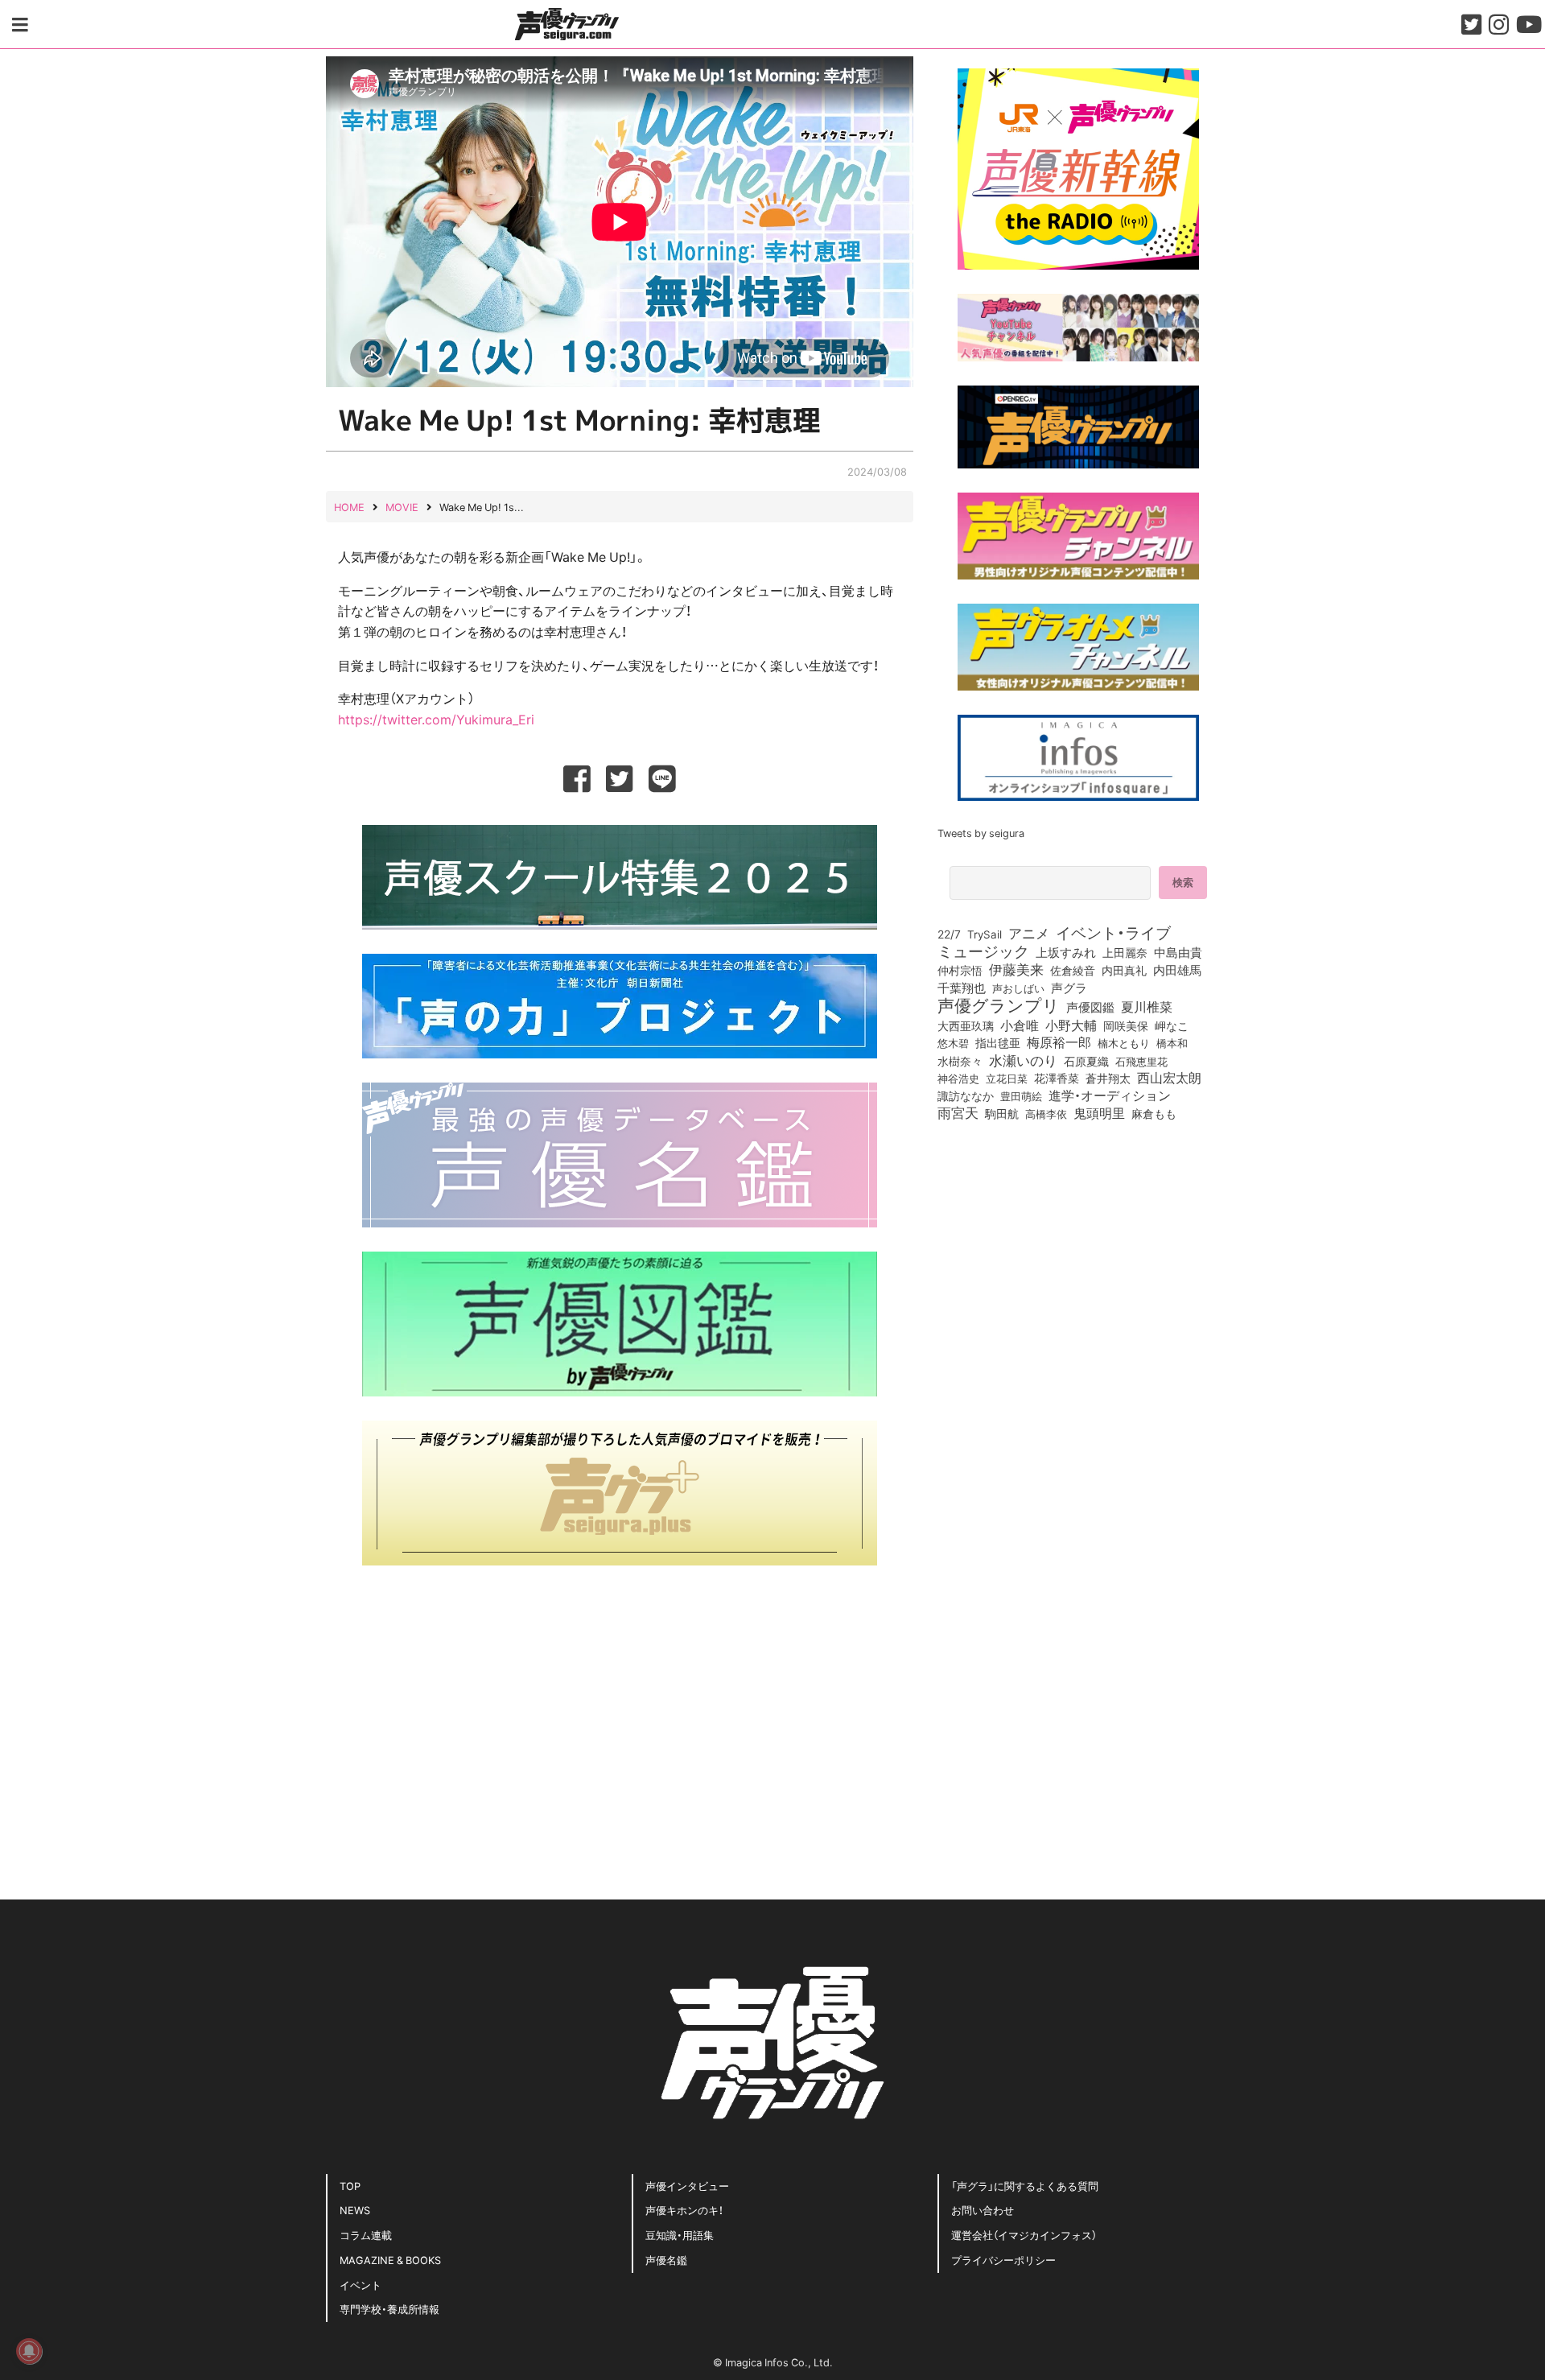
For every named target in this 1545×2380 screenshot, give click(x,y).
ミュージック (983, 951)
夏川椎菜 (1147, 1007)
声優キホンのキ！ (684, 2210)
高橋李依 (1046, 1114)
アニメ (1029, 933)
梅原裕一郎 (1059, 1042)
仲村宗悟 (960, 970)
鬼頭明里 (1099, 1112)
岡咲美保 (1126, 1026)
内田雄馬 (1177, 970)
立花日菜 (1007, 1078)
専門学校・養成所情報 (389, 2309)
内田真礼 (1124, 970)
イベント (360, 2285)
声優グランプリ (999, 1004)
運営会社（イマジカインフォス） (1024, 2235)
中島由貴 (1178, 952)
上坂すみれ (1066, 952)
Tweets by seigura (981, 833)
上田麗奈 (1125, 952)
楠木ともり (1124, 1043)
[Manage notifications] (29, 2351)
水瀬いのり (1023, 1060)
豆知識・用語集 (680, 2235)
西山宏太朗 (1169, 1078)
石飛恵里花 (1141, 1061)
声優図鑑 (1090, 1007)
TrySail (985, 934)
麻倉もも (1154, 1113)
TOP (350, 2186)
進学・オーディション (1110, 1095)
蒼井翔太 (1108, 1079)
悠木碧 (953, 1042)
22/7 (949, 934)
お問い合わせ (983, 2210)
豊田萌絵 (1021, 1095)
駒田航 (1002, 1114)
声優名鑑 (666, 2260)
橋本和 (1172, 1042)
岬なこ (1172, 1025)
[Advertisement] (620, 1702)
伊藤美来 (1016, 969)
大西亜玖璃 (966, 1026)
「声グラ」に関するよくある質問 (1025, 2186)
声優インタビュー (687, 2186)
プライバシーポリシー (1003, 2260)
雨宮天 (958, 1112)
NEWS (355, 2210)
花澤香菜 (1057, 1078)
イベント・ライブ (1113, 932)
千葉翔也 (962, 988)
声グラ (1069, 988)
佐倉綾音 (1073, 970)
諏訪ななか (966, 1095)
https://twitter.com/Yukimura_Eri (436, 719)
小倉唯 (1020, 1025)
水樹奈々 (960, 1062)
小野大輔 (1071, 1025)
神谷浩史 (958, 1078)
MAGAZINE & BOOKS (390, 2260)
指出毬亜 (998, 1042)
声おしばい (1018, 988)
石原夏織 (1086, 1061)
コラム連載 (366, 2235)
